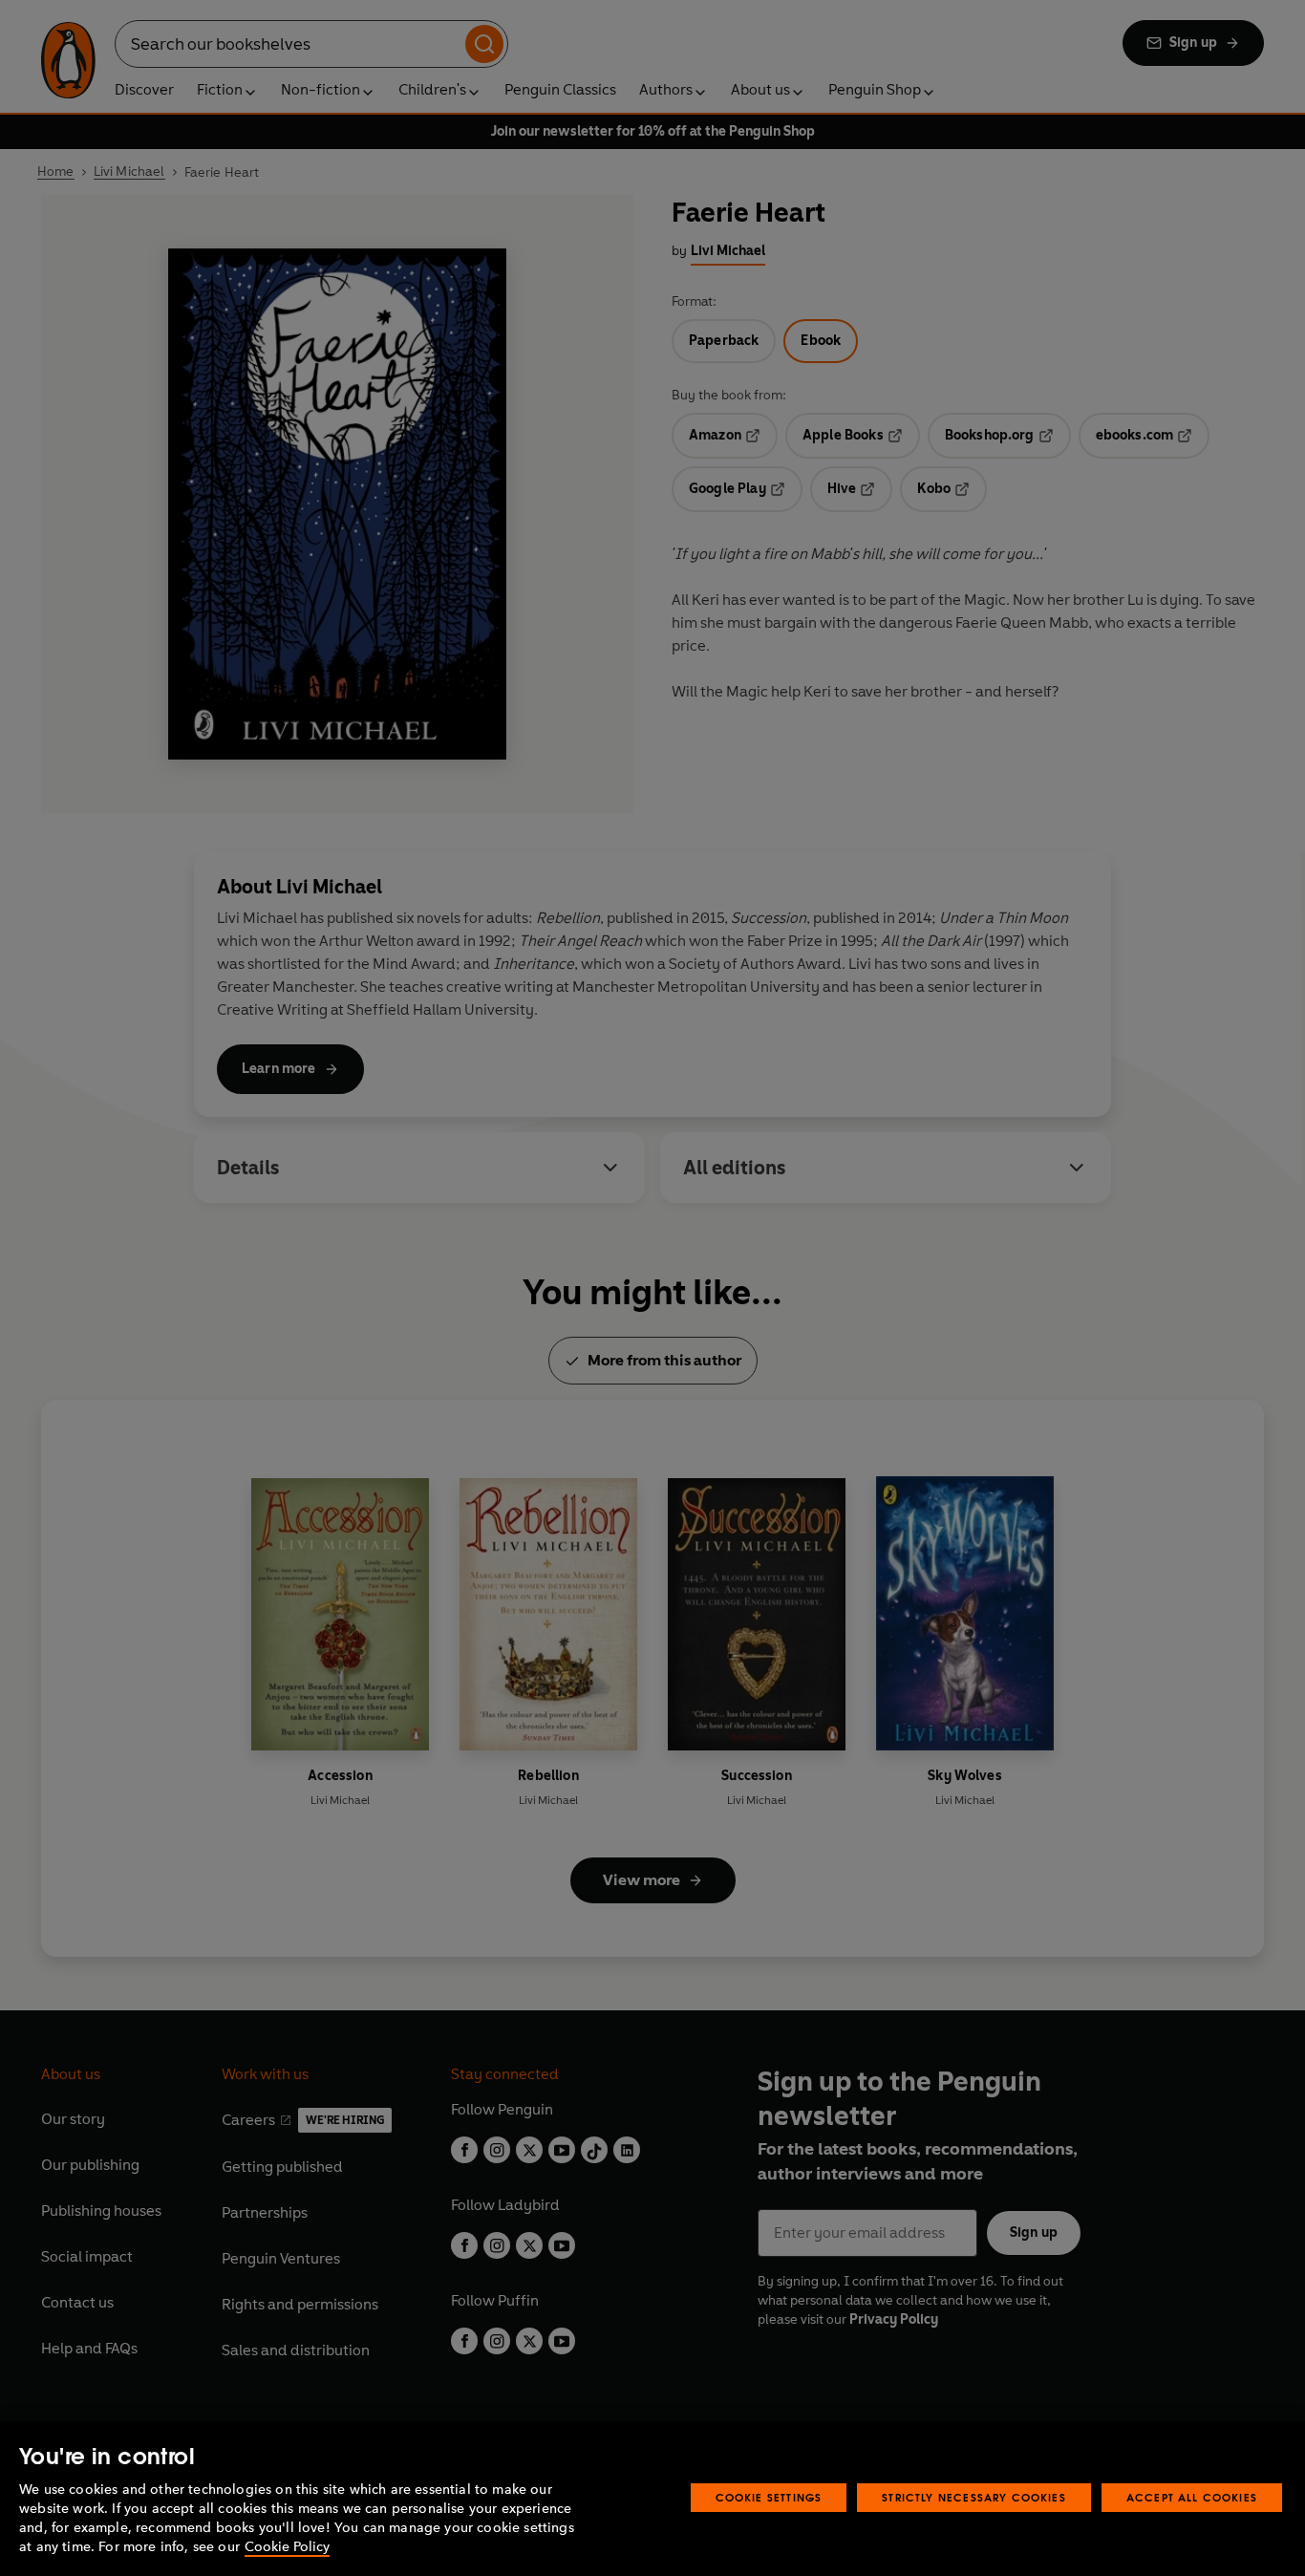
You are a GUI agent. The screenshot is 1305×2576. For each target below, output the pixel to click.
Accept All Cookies (1192, 2497)
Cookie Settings (769, 2497)
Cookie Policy (287, 2547)
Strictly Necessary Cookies (974, 2497)
